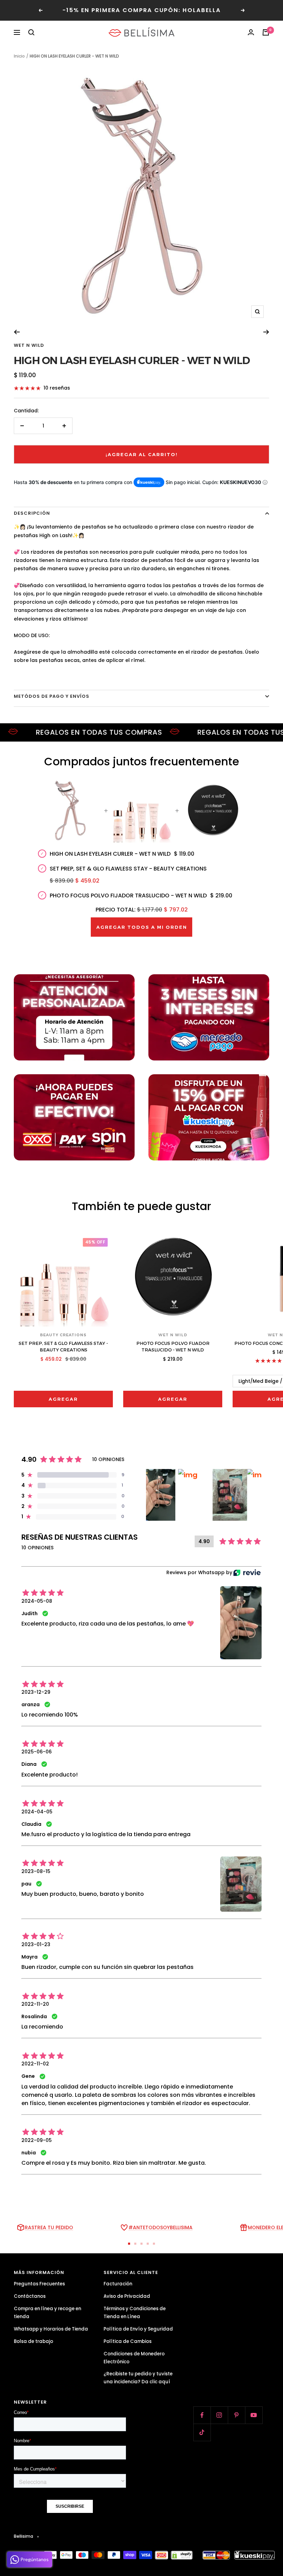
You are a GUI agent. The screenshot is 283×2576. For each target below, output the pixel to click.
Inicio (19, 56)
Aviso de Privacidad (127, 2296)
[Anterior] (17, 332)
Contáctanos (30, 2296)
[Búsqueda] (31, 32)
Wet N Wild (29, 345)
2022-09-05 (37, 2140)
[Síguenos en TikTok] (202, 2432)
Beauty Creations (63, 1335)
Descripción (32, 513)
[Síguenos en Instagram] (219, 2415)
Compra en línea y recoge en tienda (47, 2313)
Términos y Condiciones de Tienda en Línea (135, 2313)
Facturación (118, 2284)
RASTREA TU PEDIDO (49, 2227)
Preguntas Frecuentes (39, 2284)
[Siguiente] (266, 332)
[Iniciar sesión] (251, 32)
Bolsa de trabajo (33, 2341)
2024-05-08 (37, 1601)
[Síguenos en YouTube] (254, 2415)
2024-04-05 (37, 1812)
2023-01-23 (36, 1944)
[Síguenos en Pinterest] (236, 2415)
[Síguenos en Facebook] (202, 2415)
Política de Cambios (128, 2341)
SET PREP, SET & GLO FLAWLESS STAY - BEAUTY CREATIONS (63, 1347)
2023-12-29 (36, 1692)
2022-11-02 (35, 2064)
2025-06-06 (37, 1752)
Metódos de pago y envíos (52, 696)
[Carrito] (266, 32)
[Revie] (247, 1573)
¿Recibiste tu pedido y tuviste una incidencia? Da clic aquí (138, 2378)
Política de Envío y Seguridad (138, 2329)
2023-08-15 (36, 1871)
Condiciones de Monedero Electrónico (134, 2358)
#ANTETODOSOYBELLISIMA (160, 2227)
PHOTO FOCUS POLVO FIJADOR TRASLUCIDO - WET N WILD (173, 1347)
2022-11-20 (35, 2004)
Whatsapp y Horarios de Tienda (51, 2329)
